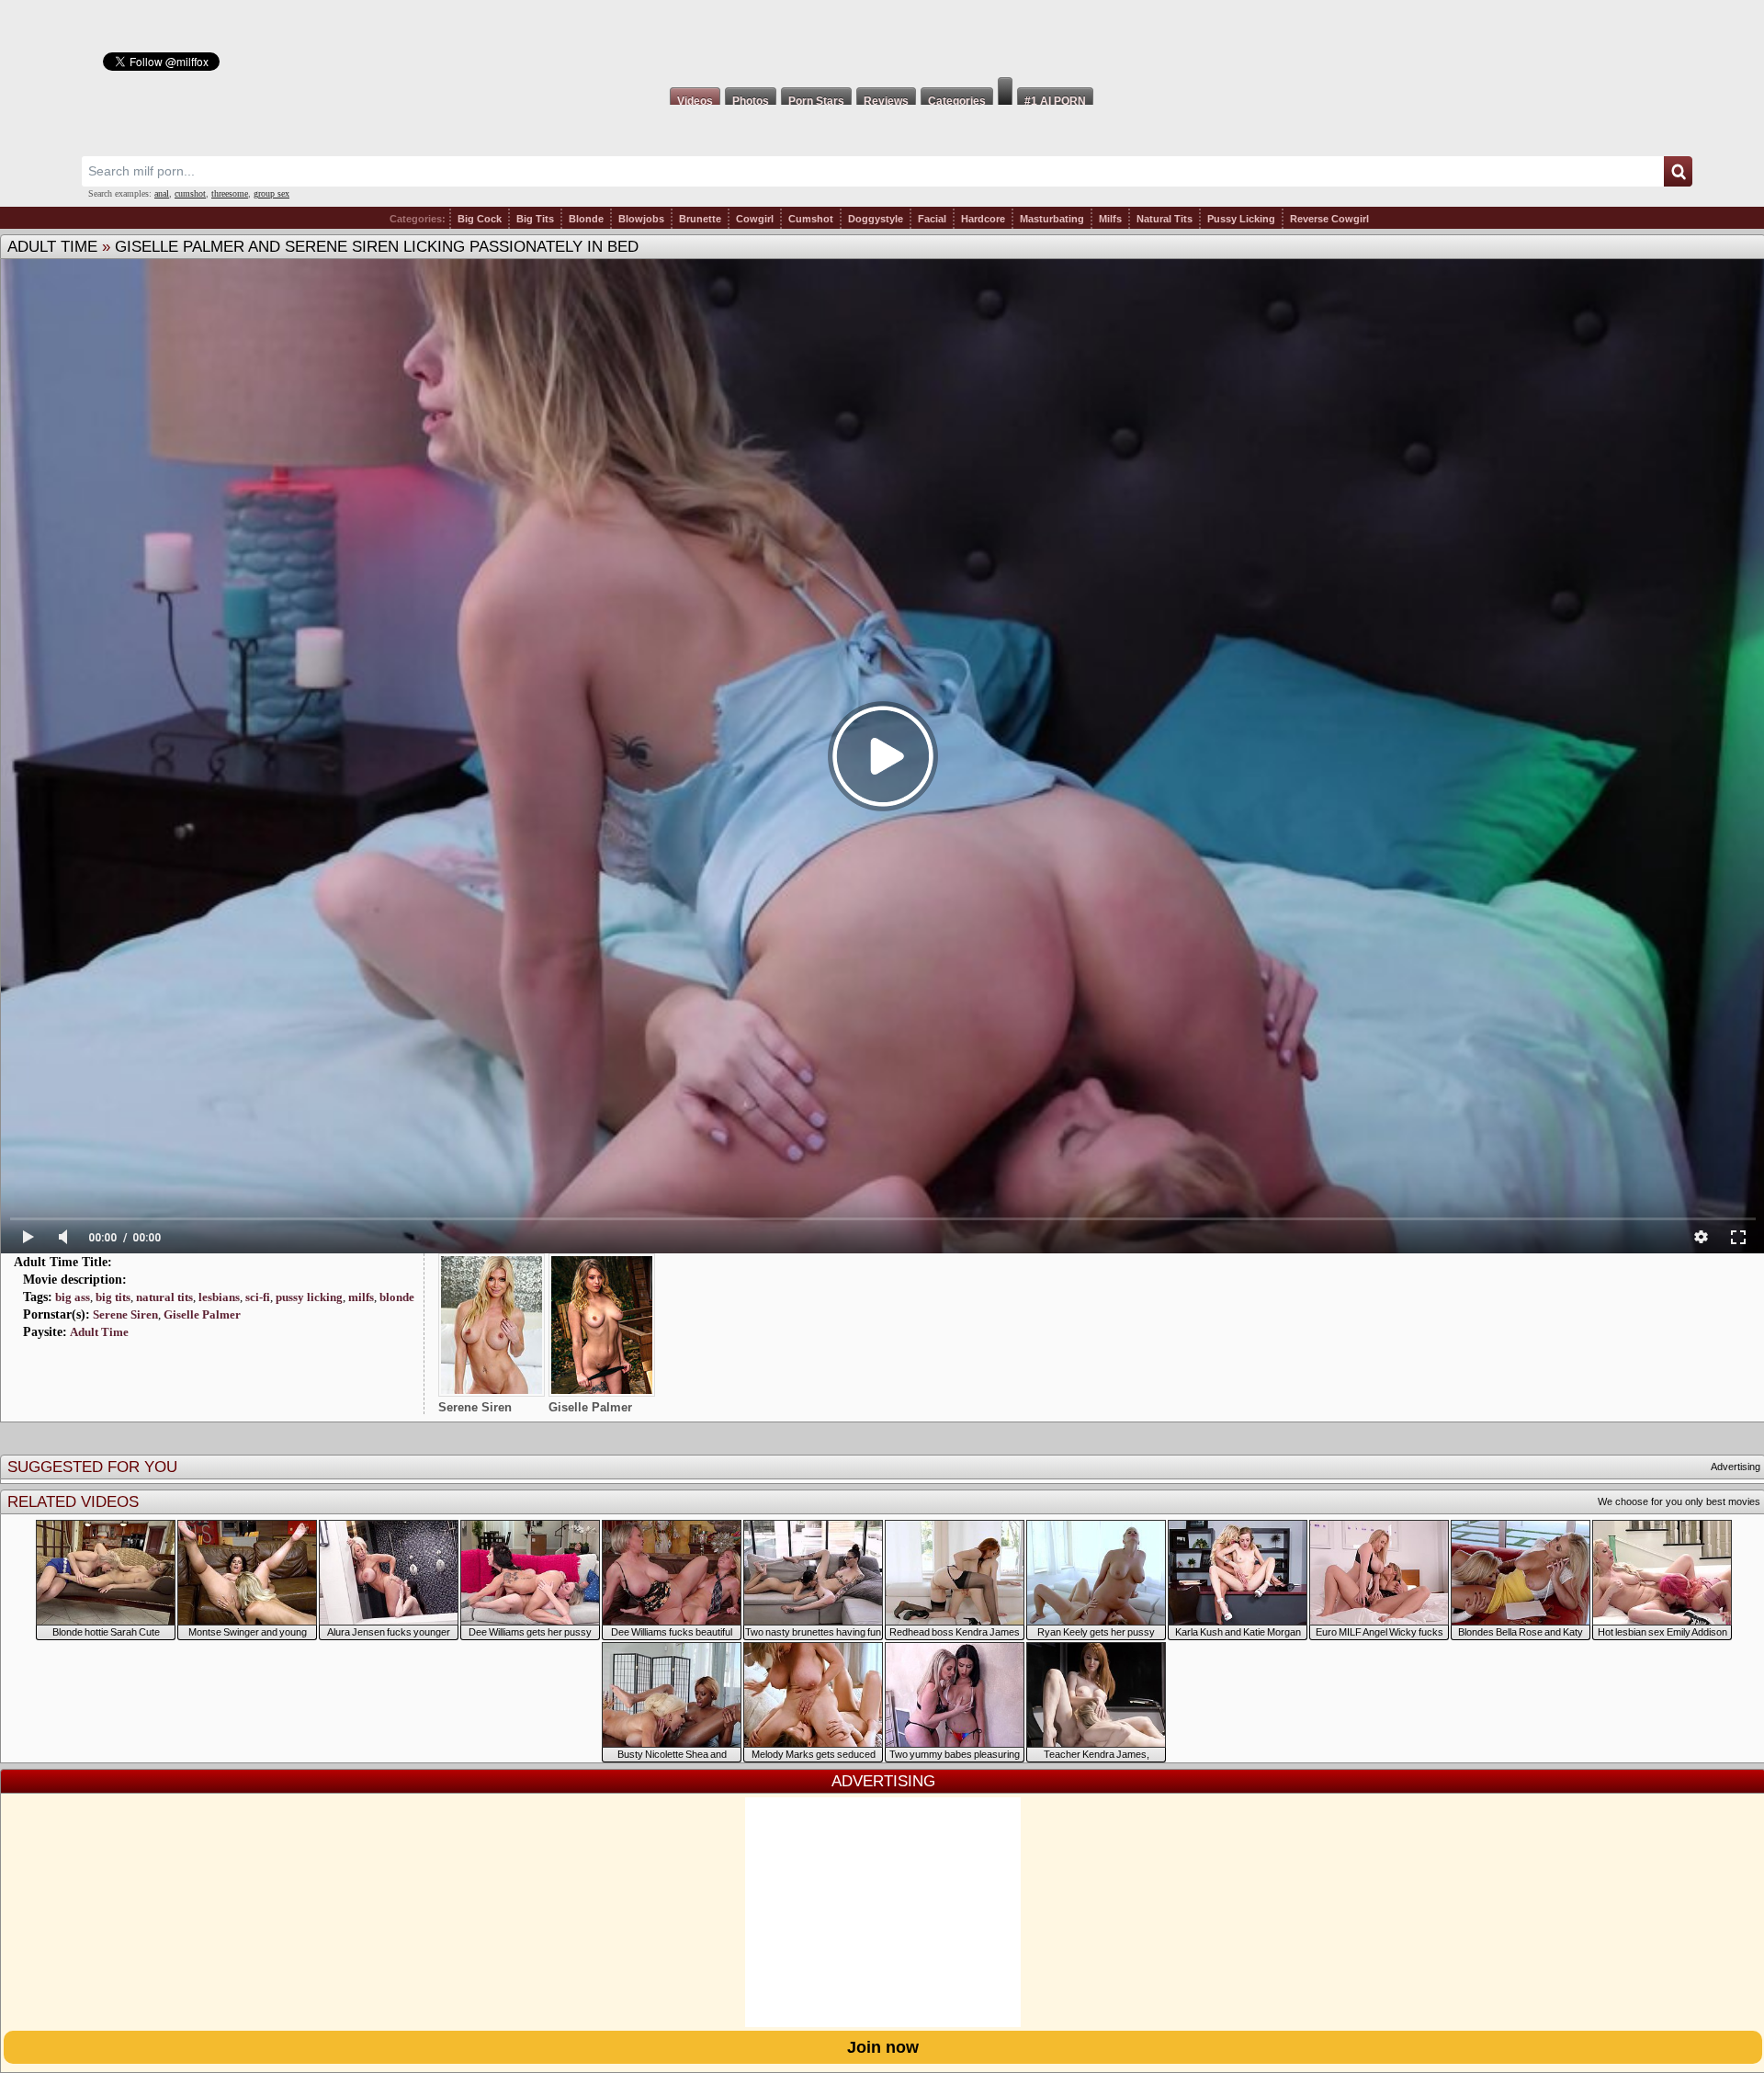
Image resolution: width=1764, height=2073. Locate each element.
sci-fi (258, 1297)
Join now (883, 2047)
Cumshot (811, 219)
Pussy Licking (1241, 219)
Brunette (700, 219)
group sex (271, 193)
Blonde (586, 219)
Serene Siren (125, 1314)
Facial (932, 219)
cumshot (190, 193)
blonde (397, 1297)
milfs (361, 1297)
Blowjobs (641, 219)
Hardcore (983, 219)
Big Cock (480, 219)
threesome (230, 193)
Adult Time (52, 247)
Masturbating (1052, 219)
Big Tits (535, 219)
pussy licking (309, 1297)
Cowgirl (755, 219)
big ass (73, 1297)
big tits (113, 1297)
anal (162, 193)
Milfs (1110, 219)
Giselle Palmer (202, 1314)
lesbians (219, 1297)
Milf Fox (882, 39)
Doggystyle (876, 219)
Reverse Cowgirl (1329, 219)
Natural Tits (1165, 219)
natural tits (164, 1297)
